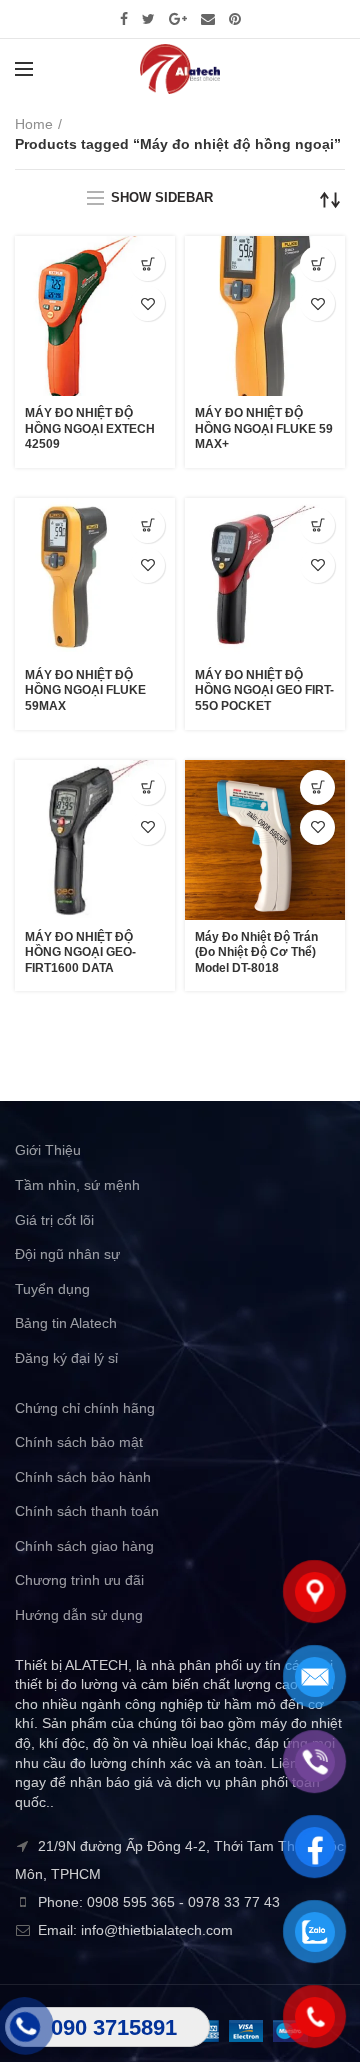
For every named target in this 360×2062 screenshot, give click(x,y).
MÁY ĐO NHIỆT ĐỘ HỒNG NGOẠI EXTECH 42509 (90, 428)
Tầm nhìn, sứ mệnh (77, 1185)
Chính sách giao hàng (84, 1546)
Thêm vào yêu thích (147, 303)
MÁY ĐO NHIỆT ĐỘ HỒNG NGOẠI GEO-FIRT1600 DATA (80, 952)
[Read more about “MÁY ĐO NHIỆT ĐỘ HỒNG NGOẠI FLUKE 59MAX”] (147, 525)
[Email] (208, 19)
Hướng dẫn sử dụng (79, 1615)
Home (34, 124)
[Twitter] (148, 19)
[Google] (178, 19)
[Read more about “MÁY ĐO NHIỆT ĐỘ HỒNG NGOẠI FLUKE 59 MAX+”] (317, 263)
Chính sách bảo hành (83, 1477)
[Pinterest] (235, 19)
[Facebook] (124, 19)
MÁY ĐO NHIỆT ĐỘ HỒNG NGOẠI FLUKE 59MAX (85, 690)
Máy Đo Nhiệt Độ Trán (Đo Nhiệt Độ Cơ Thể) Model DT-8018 (256, 952)
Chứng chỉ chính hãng (85, 1408)
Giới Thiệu (48, 1150)
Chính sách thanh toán (87, 1511)
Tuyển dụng (52, 1289)
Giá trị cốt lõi (54, 1220)
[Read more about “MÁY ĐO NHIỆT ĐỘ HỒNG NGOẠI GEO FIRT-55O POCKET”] (317, 525)
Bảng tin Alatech (66, 1323)
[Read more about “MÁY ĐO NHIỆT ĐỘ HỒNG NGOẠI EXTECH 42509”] (147, 263)
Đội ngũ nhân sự (67, 1254)
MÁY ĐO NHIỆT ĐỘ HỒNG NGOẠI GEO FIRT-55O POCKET (264, 690)
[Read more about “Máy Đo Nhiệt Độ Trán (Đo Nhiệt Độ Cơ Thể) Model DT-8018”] (317, 787)
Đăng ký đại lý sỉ (66, 1358)
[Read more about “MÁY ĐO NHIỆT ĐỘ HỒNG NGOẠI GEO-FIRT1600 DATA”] (147, 787)
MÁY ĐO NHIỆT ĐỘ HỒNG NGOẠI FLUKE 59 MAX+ (264, 428)
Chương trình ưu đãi (79, 1580)
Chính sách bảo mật (79, 1442)
